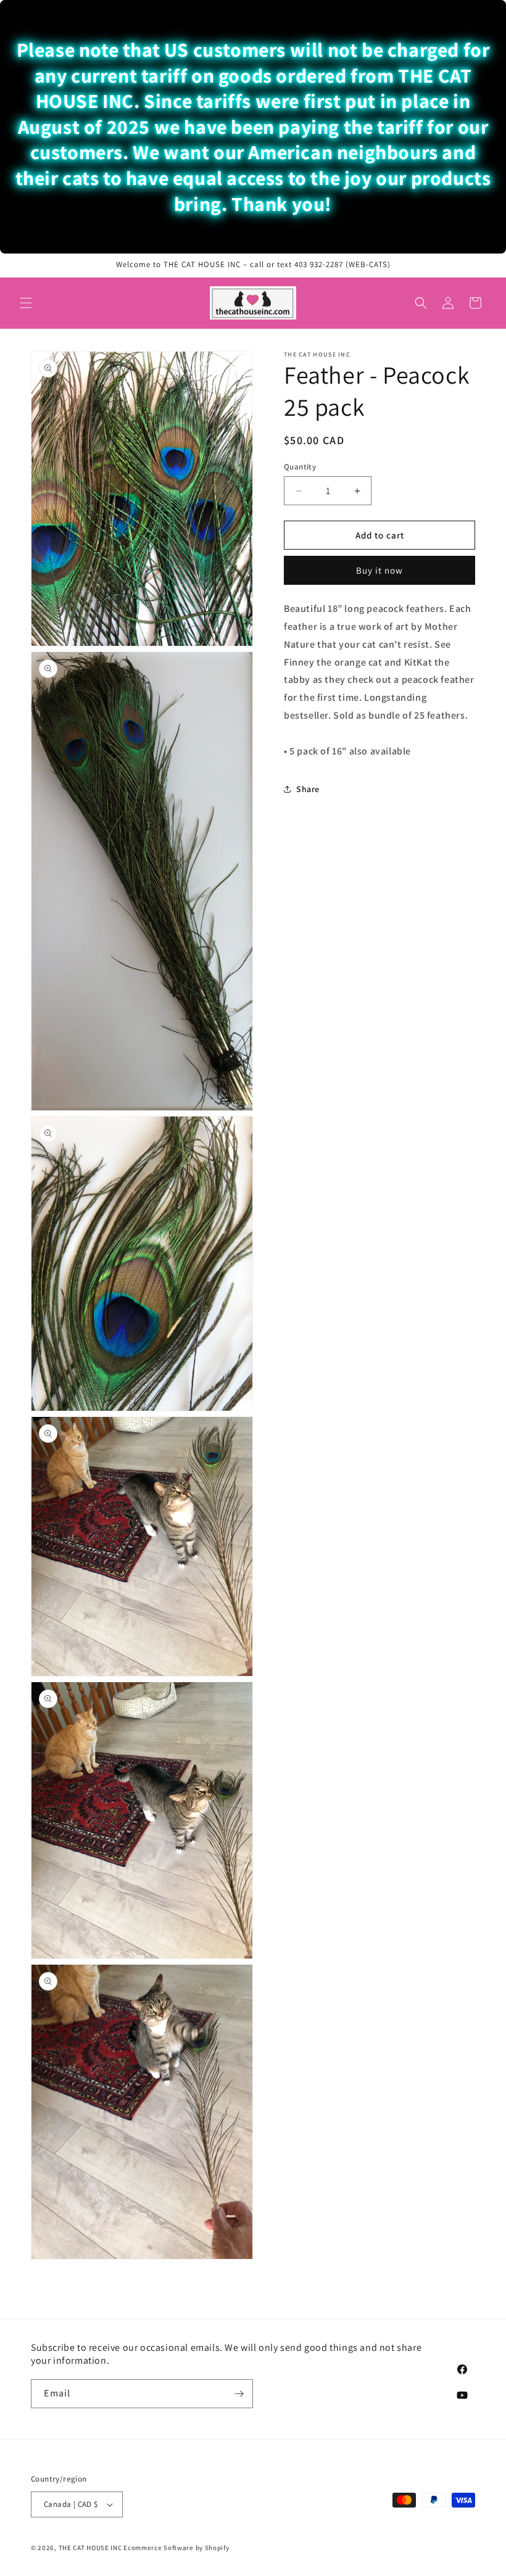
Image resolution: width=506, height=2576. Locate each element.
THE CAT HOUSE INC (90, 2548)
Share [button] (308, 789)
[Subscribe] (239, 2394)
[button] (26, 303)
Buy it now (379, 570)
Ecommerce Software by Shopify (176, 2548)
